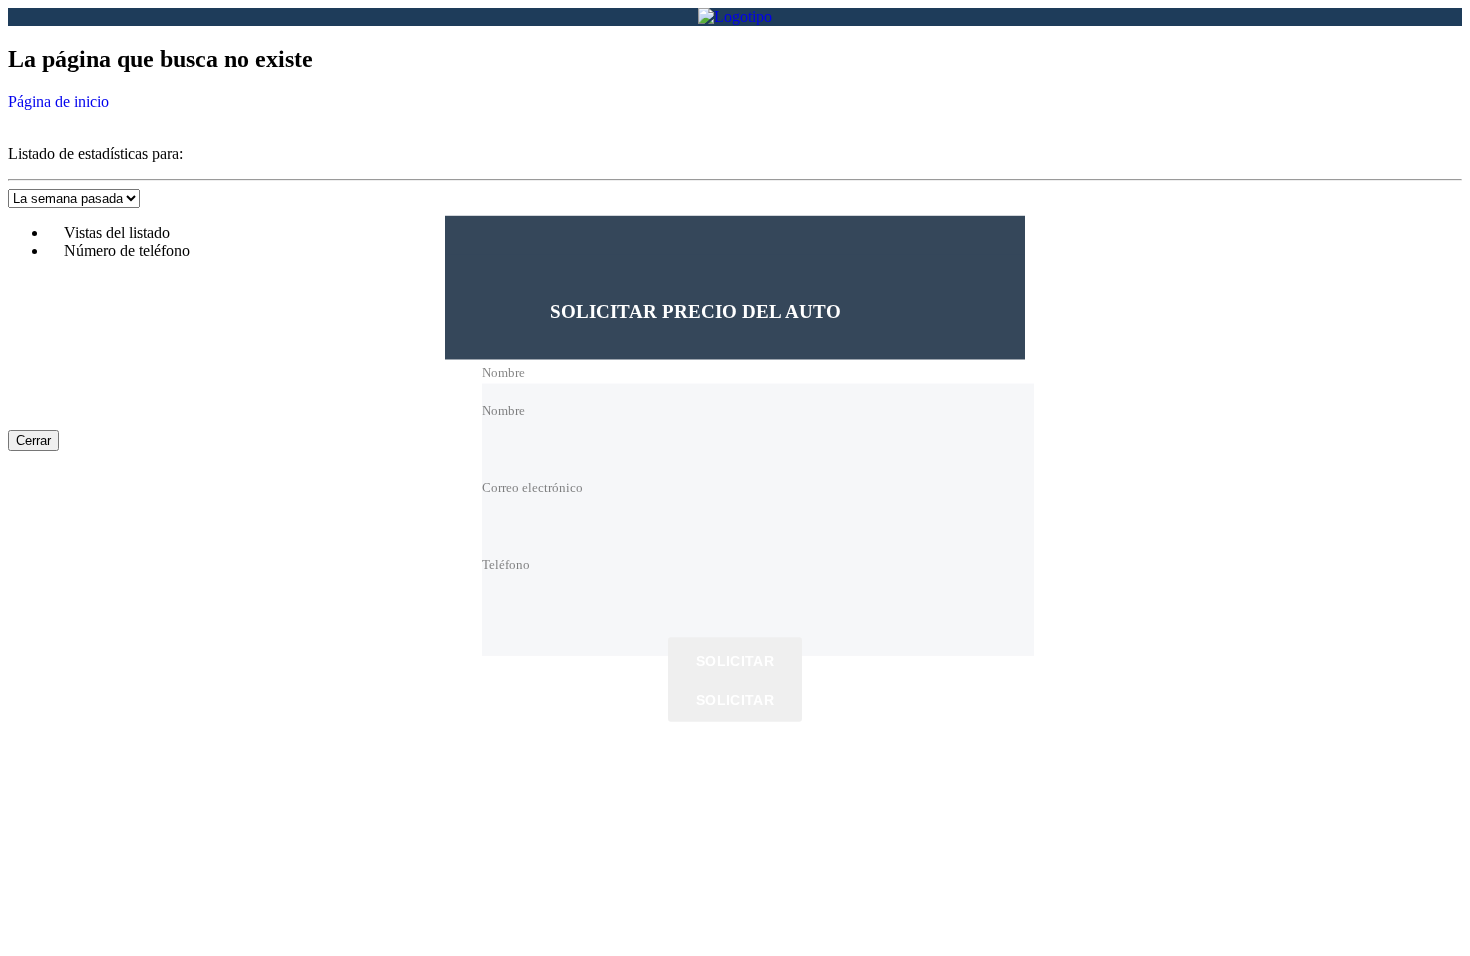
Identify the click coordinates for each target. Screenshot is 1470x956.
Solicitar (735, 662)
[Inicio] (735, 16)
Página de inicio (58, 101)
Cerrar (33, 440)
